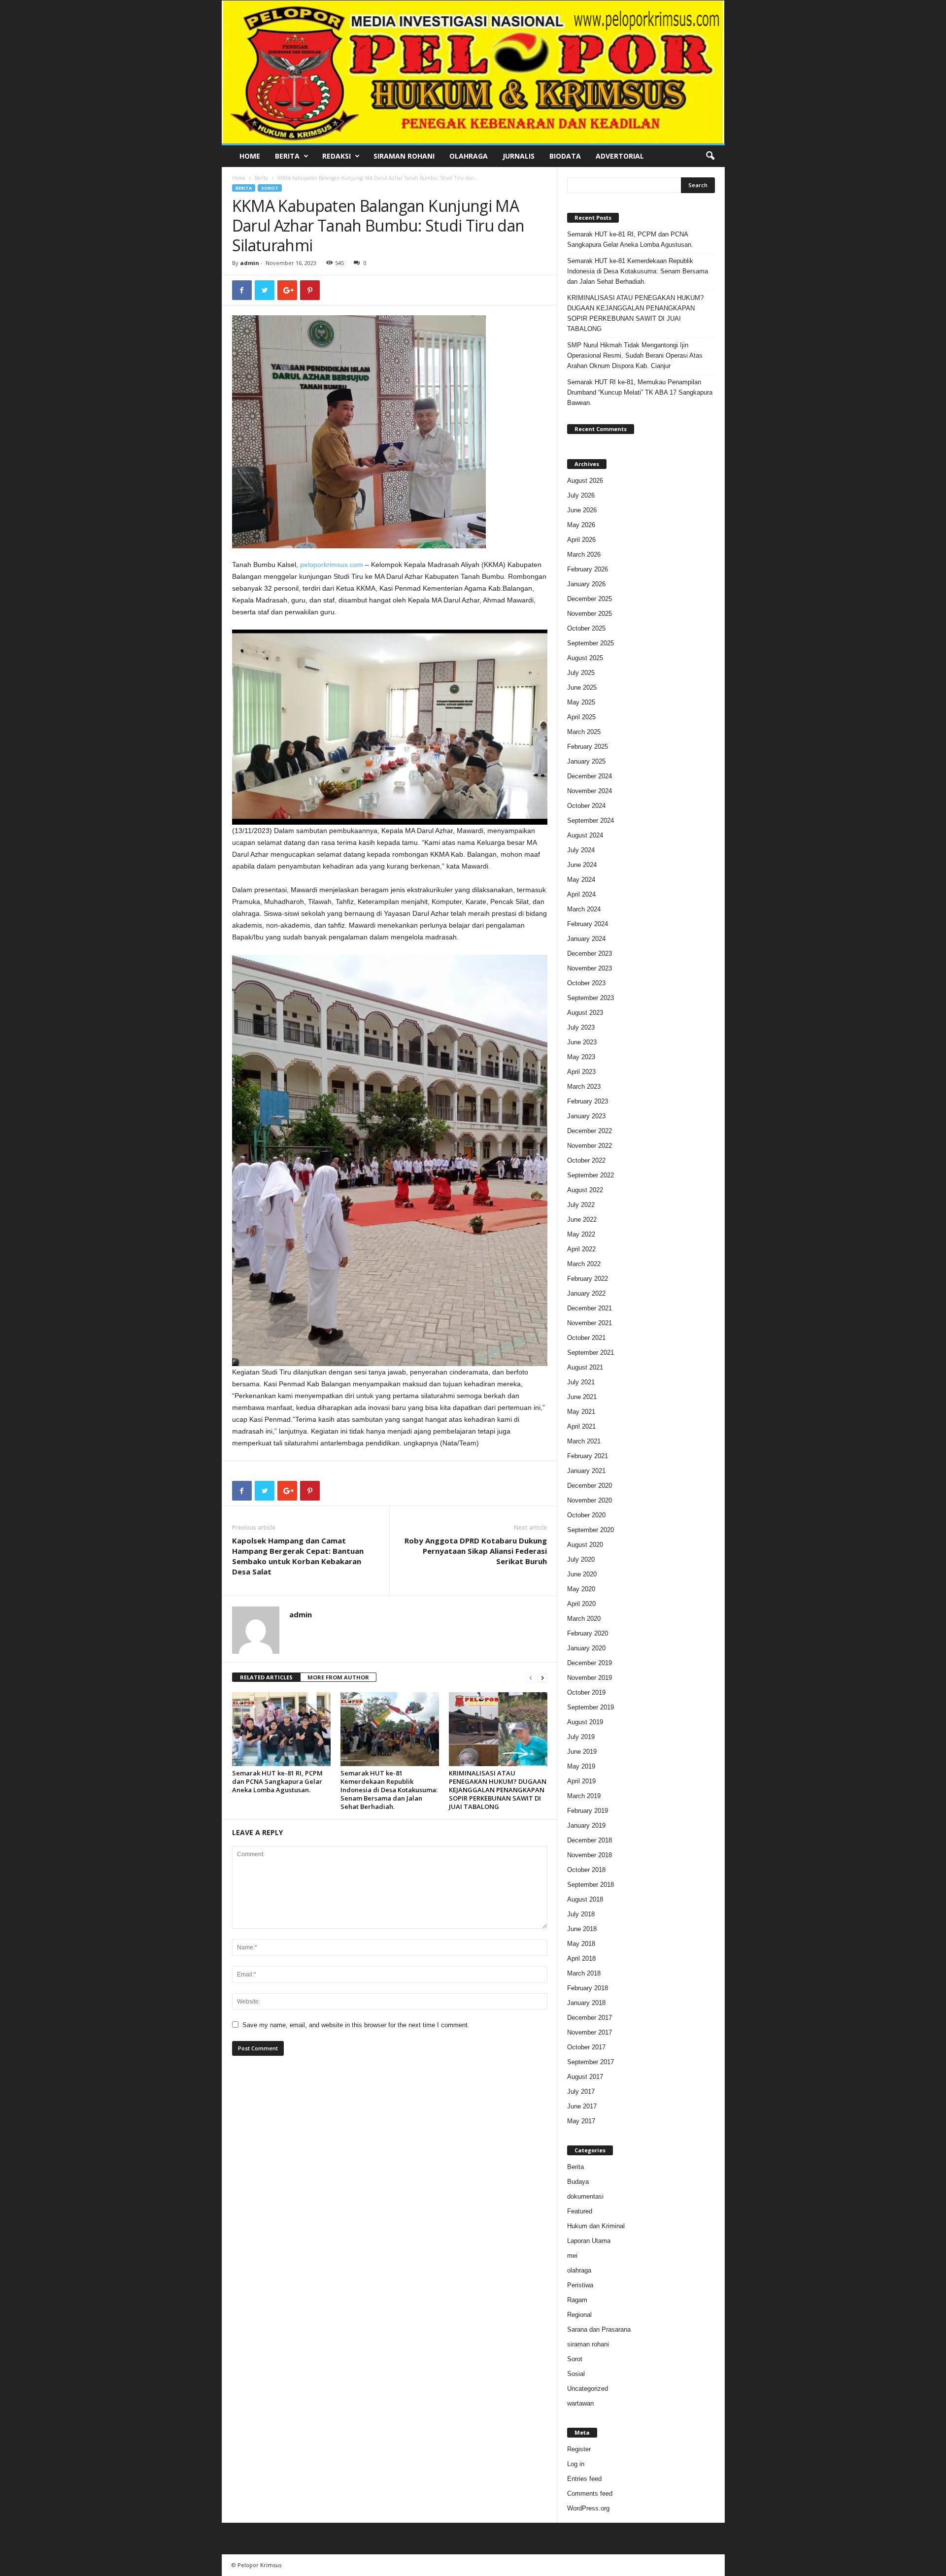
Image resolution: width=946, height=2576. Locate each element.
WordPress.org (588, 2508)
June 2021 (582, 1397)
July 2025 (581, 673)
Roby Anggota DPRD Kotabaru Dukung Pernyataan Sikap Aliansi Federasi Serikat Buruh (476, 1551)
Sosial (576, 2374)
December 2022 (590, 1131)
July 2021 (581, 1382)
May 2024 (581, 880)
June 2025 (582, 687)
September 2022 (591, 1175)
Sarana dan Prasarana (599, 2329)
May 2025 (581, 702)
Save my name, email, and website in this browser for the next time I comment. (356, 2025)
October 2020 (586, 1515)
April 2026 (581, 540)
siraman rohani (588, 2344)
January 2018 (586, 2003)
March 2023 (584, 1087)
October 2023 (586, 983)
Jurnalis (519, 156)
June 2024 (582, 865)
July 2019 (581, 1737)
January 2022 (586, 1293)
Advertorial (620, 156)
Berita (287, 156)
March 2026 (584, 554)
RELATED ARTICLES (266, 1677)
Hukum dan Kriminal (596, 2226)
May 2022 (581, 1234)
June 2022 (582, 1220)
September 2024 (591, 820)
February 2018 (588, 1988)
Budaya (578, 2182)
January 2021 (586, 1471)
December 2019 (590, 1663)
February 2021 (588, 1456)
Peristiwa (580, 2285)
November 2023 (590, 968)
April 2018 (581, 1958)
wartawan (580, 2403)
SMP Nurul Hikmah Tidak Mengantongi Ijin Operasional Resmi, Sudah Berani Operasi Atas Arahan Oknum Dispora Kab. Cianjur (635, 355)
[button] (710, 156)
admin (250, 263)
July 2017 (581, 2091)
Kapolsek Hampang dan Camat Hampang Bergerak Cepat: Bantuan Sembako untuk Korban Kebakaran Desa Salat (298, 1556)
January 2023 (586, 1116)
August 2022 (585, 1190)
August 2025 (585, 658)
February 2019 (588, 1811)
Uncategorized (588, 2389)
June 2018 (582, 1929)
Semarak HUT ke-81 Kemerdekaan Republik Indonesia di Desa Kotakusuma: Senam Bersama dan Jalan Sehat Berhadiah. (389, 1790)
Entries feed (584, 2479)
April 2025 (581, 717)
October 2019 (586, 1692)
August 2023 (585, 1013)
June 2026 (582, 510)
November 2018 (590, 1855)
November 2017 (590, 2032)
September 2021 (591, 1353)
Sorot (270, 188)
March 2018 (584, 1973)
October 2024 (586, 806)
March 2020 (584, 1619)
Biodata (565, 156)
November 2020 (590, 1500)
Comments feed (590, 2493)
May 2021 (581, 1412)
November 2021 (590, 1323)
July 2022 (581, 1205)
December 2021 (590, 1308)
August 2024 (585, 835)
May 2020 (581, 1589)
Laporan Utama (589, 2241)
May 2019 (581, 1766)
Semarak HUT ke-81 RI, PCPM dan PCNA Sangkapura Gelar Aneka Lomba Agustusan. (277, 1781)
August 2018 (585, 1899)
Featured (580, 2211)
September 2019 (591, 1707)
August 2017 (585, 2077)
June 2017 (582, 2106)
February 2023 (588, 1101)
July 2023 (581, 1027)
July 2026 (581, 495)
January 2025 (586, 761)
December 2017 (590, 2018)
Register (579, 2449)
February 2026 (588, 569)
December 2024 (590, 776)
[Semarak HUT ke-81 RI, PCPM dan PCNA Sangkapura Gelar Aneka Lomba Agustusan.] (281, 1729)
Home (250, 156)
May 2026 (581, 525)
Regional (579, 2315)
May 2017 (581, 2121)
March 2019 (584, 1796)
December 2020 (590, 1486)
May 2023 (581, 1057)
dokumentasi (585, 2196)
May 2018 (581, 1944)
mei (572, 2256)
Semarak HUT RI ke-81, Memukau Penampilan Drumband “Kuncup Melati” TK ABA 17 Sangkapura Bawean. (640, 392)
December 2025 (590, 599)
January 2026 (586, 584)
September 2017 (591, 2062)
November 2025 (590, 614)
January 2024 (586, 939)
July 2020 (581, 1559)
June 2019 (582, 1752)
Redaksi (337, 156)
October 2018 (586, 1870)
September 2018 (591, 1885)
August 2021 (585, 1367)
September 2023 (591, 998)
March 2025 (584, 732)
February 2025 (588, 747)
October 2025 (586, 628)
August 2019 (585, 1722)
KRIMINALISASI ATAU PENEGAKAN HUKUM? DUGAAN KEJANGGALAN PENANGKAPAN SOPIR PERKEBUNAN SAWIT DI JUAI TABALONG (498, 1790)
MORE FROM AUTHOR (338, 1677)
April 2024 (581, 894)
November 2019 (590, 1678)
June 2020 (582, 1574)
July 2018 (581, 1914)
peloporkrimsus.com (332, 565)
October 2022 (586, 1160)
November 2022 (590, 1146)
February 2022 (588, 1279)
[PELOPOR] (473, 72)
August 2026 (585, 481)
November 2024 (590, 791)
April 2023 (581, 1072)
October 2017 (586, 2047)
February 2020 (588, 1633)
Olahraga (469, 156)
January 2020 (586, 1648)
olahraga (579, 2270)
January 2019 (586, 1825)
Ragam (577, 2300)
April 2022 (581, 1249)
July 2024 (581, 850)
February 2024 (588, 924)
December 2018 (590, 1840)
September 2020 (591, 1530)
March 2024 (584, 909)
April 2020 (581, 1604)
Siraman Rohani (404, 156)
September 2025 (591, 643)
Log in (576, 2464)
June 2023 (582, 1042)
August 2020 (585, 1545)
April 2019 (581, 1781)
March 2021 (584, 1441)
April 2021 (581, 1426)
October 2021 (586, 1338)
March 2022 (584, 1264)
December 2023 (590, 953)
